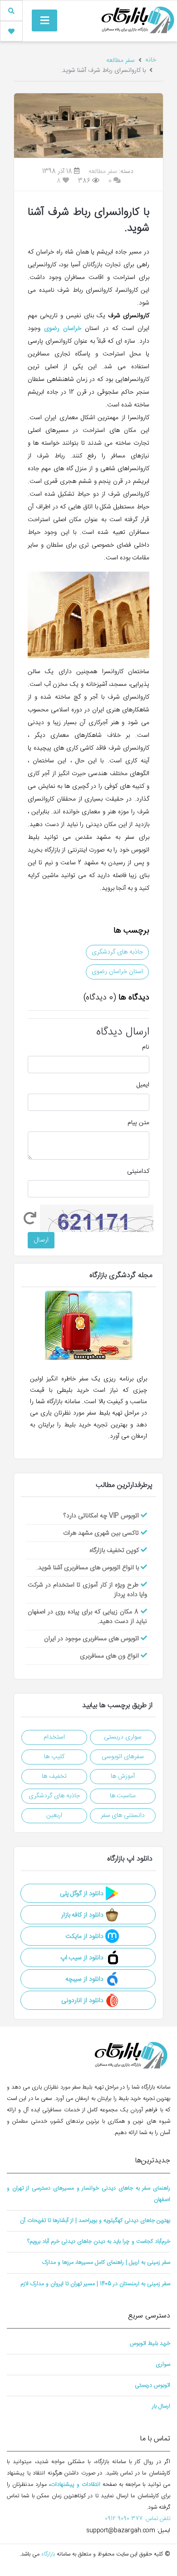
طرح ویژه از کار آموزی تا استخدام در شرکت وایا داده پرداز (87, 1590)
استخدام (54, 1737)
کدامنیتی (138, 1172)
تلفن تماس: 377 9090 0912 (138, 2519)
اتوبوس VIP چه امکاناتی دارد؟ (102, 1516)
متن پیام (138, 1123)
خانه (151, 60)
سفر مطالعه (120, 61)
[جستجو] (11, 11)
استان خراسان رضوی (117, 972)
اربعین (54, 1815)
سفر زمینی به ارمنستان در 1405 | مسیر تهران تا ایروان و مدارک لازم (95, 2284)
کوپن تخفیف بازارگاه (115, 1551)
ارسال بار (161, 2406)
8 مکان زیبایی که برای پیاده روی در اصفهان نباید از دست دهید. (87, 1617)
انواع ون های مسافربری (110, 1656)
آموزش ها (123, 1776)
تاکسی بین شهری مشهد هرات (102, 1533)
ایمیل (143, 1085)
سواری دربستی (123, 1737)
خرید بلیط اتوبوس (150, 2344)
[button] (11, 31)
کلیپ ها (54, 1757)
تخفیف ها (54, 1776)
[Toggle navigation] (44, 20)
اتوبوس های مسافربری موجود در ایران (92, 1639)
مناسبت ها (123, 1796)
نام (146, 1047)
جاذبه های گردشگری (117, 952)
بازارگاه (47, 2554)
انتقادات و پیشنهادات (75, 2485)
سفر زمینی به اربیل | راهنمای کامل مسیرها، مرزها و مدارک (106, 2263)
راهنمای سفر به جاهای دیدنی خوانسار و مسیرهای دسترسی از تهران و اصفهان (88, 2194)
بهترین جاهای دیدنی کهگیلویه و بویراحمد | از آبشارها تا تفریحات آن (95, 2221)
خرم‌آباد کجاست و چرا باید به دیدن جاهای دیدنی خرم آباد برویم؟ (99, 2242)
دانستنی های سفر (123, 1815)
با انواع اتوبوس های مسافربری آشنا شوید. (88, 1568)
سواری (163, 2365)
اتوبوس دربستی (152, 2386)
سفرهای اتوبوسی (123, 1757)
